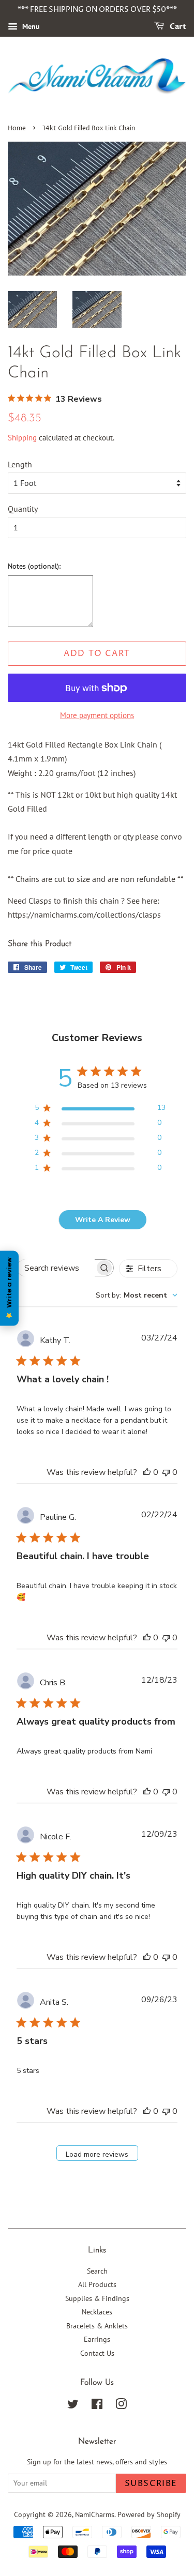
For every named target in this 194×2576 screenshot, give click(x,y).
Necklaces (97, 2312)
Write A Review (103, 1220)
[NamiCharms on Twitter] (73, 2406)
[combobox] (137, 1295)
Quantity (23, 509)
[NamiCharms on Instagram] (121, 2406)
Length (20, 464)
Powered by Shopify (149, 2514)
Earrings (97, 2339)
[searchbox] (56, 1268)
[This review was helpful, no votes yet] (147, 1472)
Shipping (22, 438)
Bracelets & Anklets (97, 2326)
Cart (177, 27)
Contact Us (97, 2353)
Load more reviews (97, 2154)
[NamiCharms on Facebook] (97, 2406)
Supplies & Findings (97, 2298)
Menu (30, 26)
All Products (97, 2284)
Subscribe (151, 2483)
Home (17, 128)
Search (97, 2271)
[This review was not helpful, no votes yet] (166, 1472)
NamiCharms (95, 2514)
